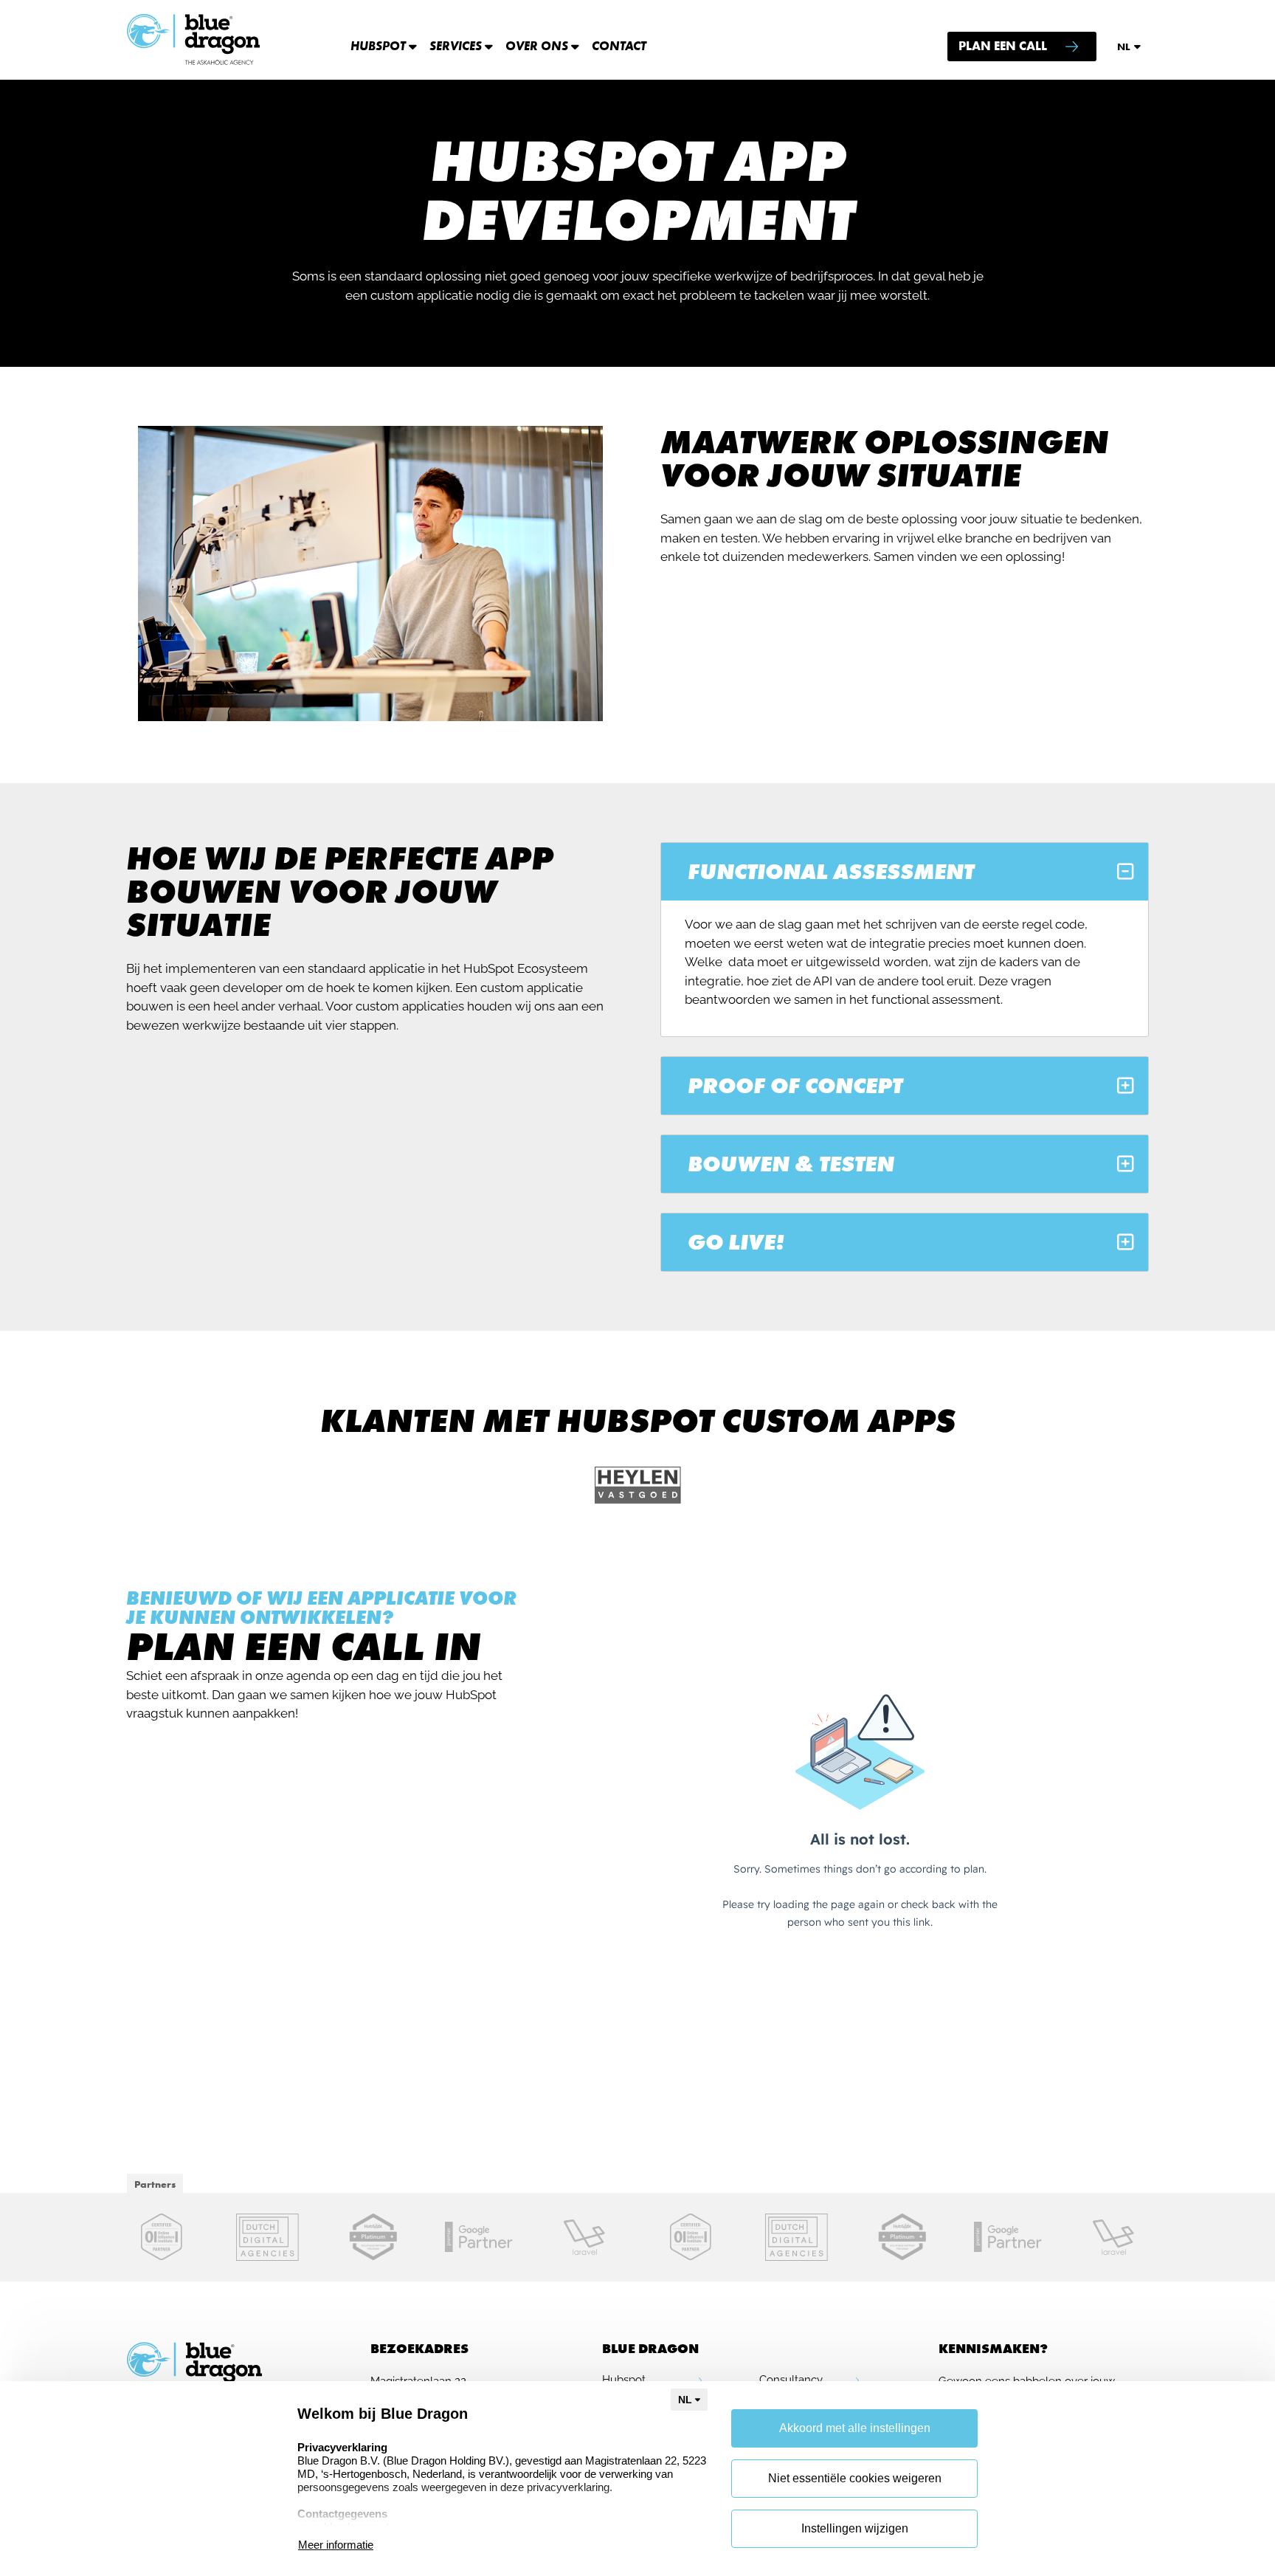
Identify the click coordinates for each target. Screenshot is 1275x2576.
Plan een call (1003, 46)
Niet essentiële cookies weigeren (855, 2478)
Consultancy (791, 2380)
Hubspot (624, 2380)
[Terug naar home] (194, 40)
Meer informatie (336, 2545)
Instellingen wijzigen (855, 2528)
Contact (619, 46)
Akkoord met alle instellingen (855, 2428)
